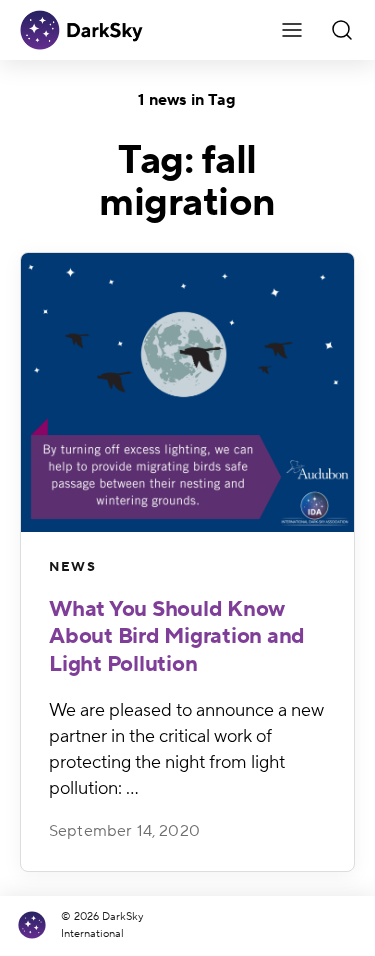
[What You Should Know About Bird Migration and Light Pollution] (187, 392)
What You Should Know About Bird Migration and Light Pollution (177, 636)
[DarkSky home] (36, 925)
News (72, 567)
